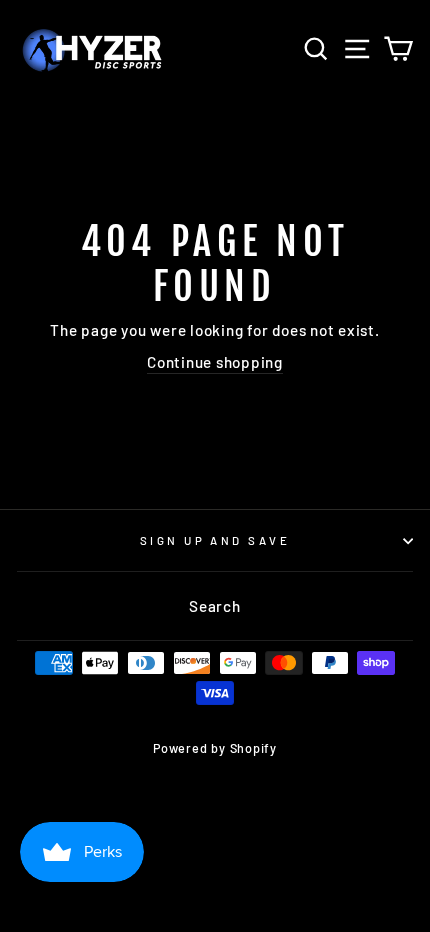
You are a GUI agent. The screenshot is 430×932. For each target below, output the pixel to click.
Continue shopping (215, 362)
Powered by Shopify (215, 748)
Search (215, 606)
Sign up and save (215, 540)
